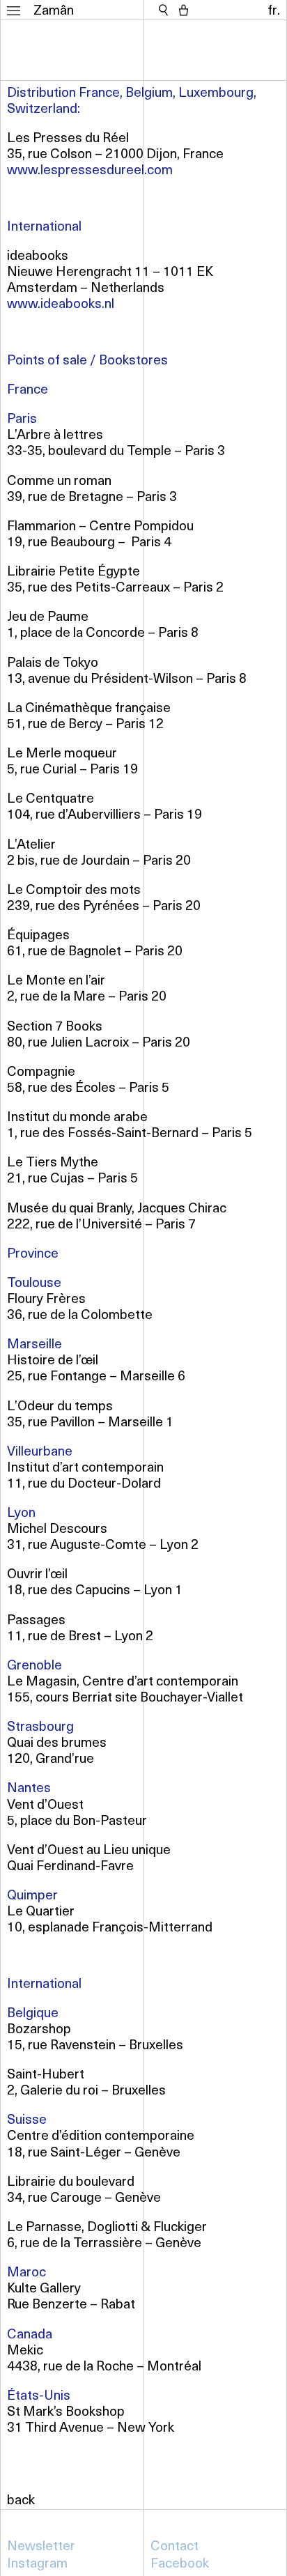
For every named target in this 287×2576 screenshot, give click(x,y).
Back (21, 2499)
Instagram (37, 2562)
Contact (174, 2545)
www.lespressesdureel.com (90, 169)
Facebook (180, 2562)
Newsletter (41, 2545)
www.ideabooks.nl (61, 303)
